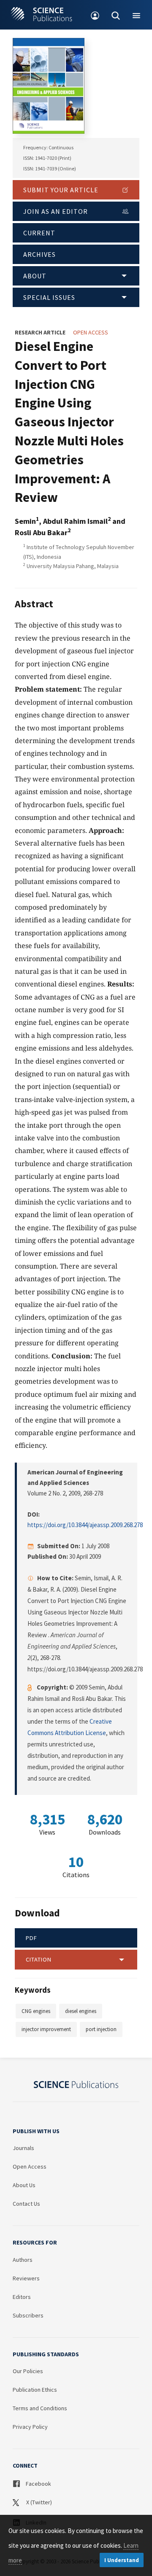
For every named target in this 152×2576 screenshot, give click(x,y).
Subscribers (28, 2315)
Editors (22, 2297)
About (35, 276)
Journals (23, 2148)
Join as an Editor (56, 211)
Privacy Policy (30, 2427)
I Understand (122, 2560)
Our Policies (28, 2371)
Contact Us (26, 2204)
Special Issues (49, 297)
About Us (24, 2185)
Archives (39, 254)
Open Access (30, 2166)
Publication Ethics (35, 2390)
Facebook (38, 2484)
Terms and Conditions (40, 2408)
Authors (23, 2260)
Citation (39, 1959)
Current (39, 233)
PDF (31, 1938)
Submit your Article (61, 190)
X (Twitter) (38, 2502)
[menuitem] (95, 15)
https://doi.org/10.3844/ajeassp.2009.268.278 (85, 1525)
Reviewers (26, 2278)
